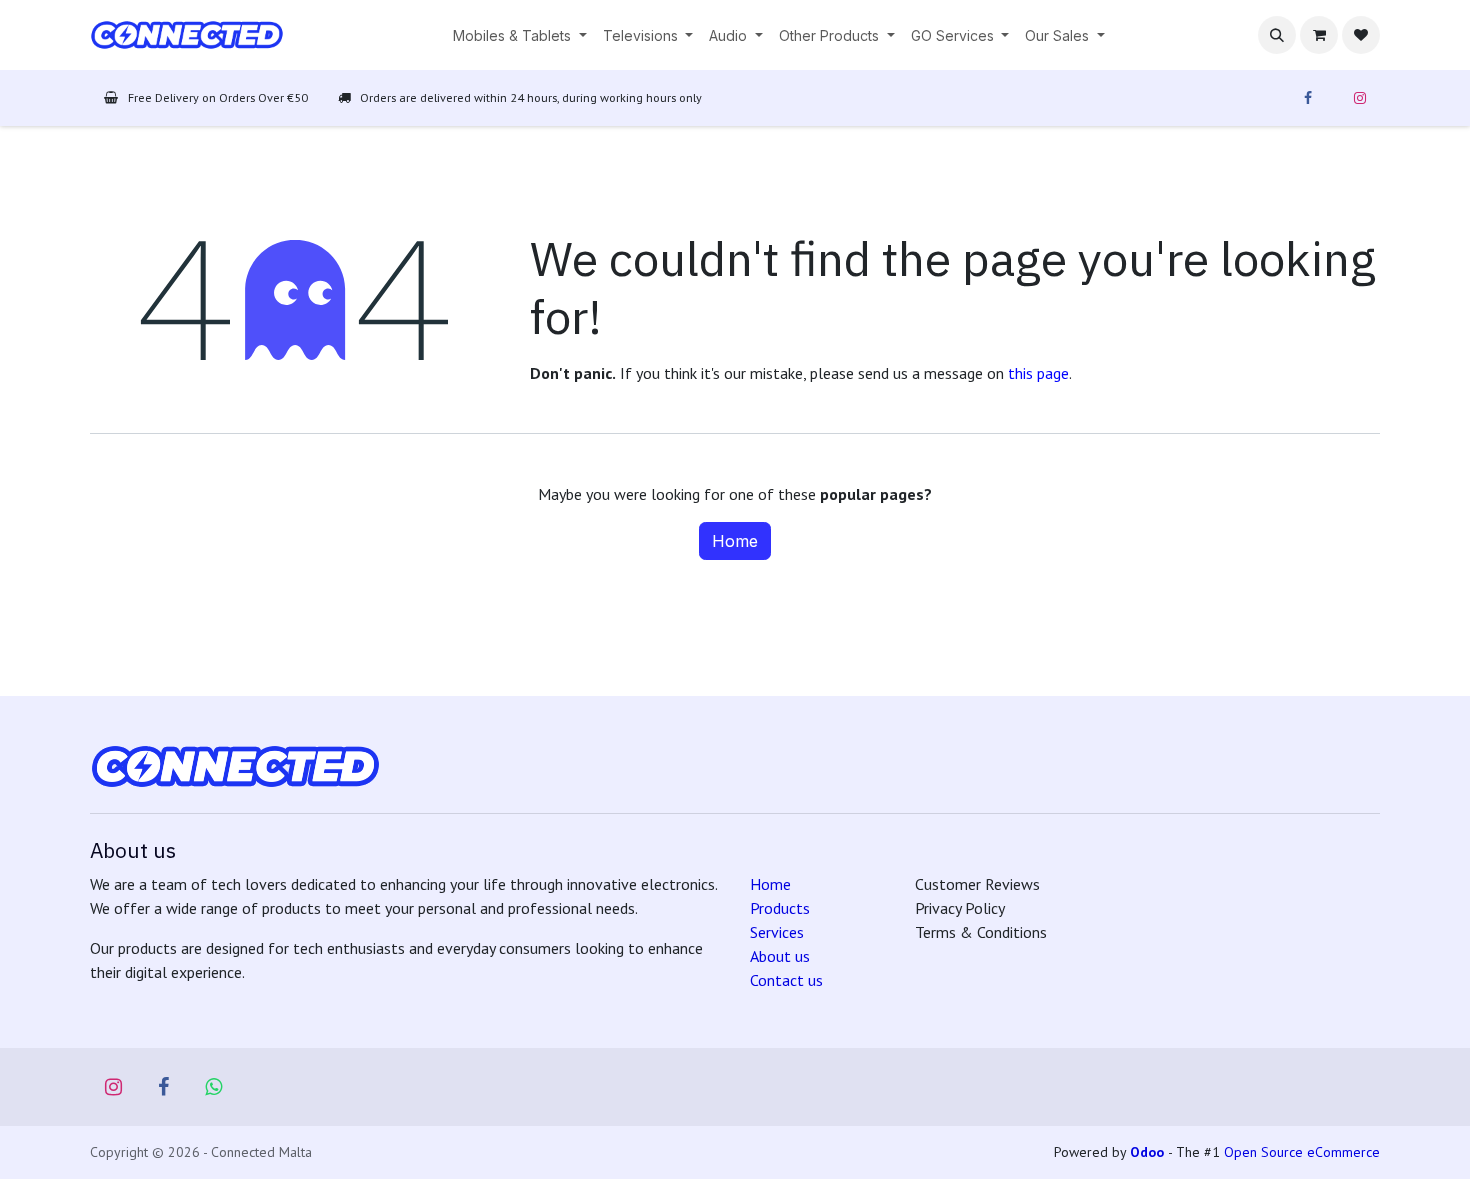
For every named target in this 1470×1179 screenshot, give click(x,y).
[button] (1277, 35)
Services (777, 932)
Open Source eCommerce (1302, 1152)
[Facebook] (1308, 98)
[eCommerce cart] (1319, 35)
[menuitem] (520, 35)
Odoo (1149, 1152)
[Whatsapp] (214, 1087)
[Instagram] (1360, 98)
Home (735, 541)
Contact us (786, 980)
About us (780, 956)
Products (780, 908)
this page (1038, 373)
